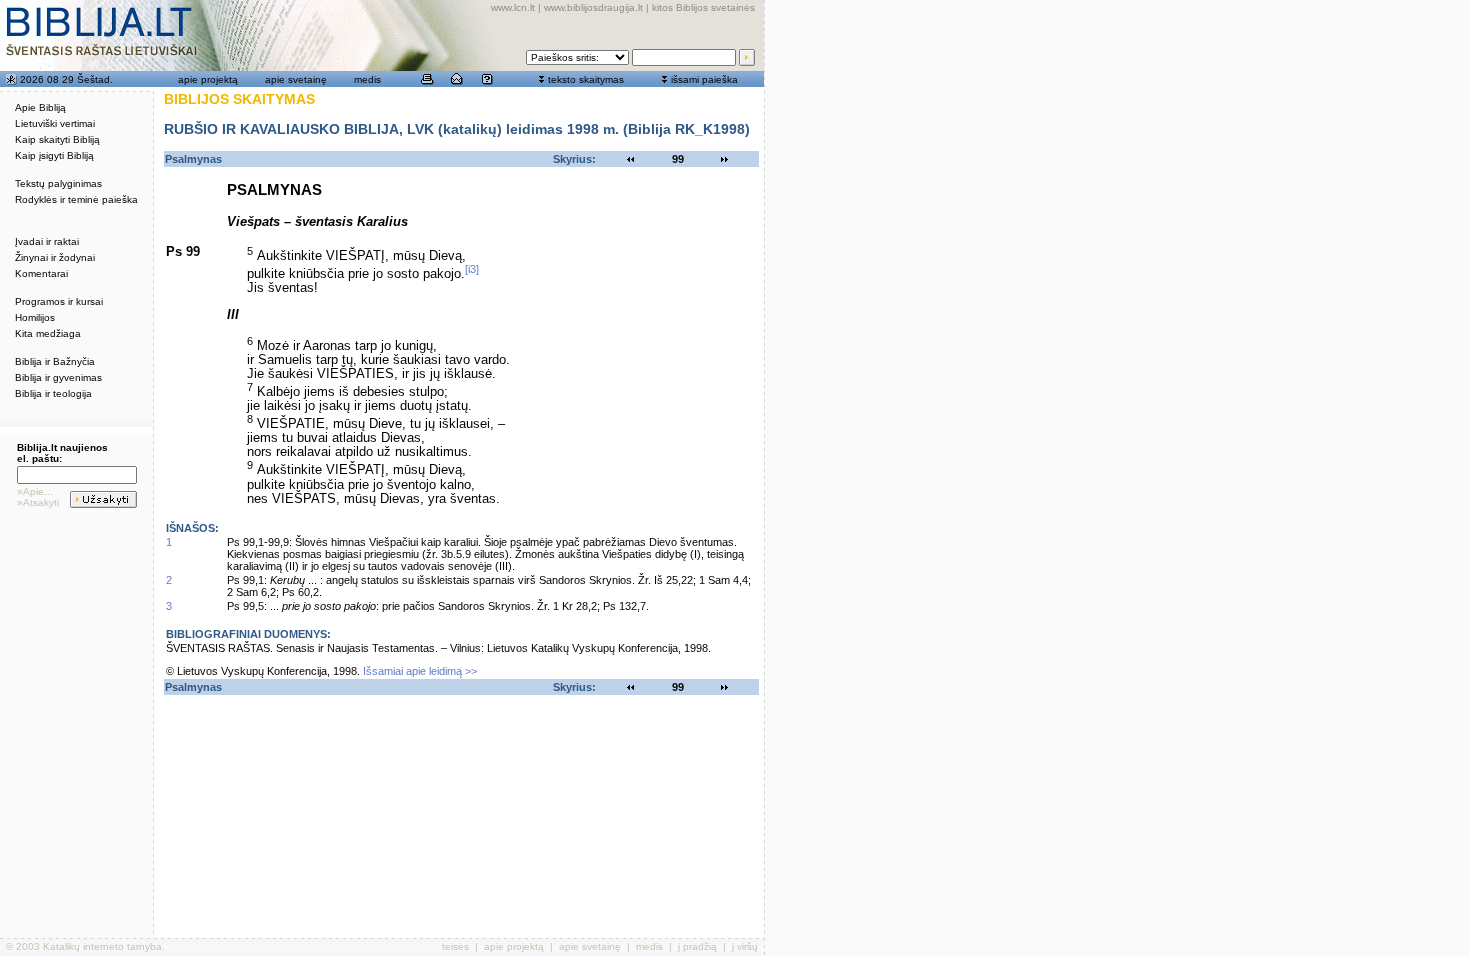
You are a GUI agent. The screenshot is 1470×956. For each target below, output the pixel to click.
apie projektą (208, 79)
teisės (455, 946)
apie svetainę (296, 79)
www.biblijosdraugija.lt (593, 7)
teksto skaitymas (586, 79)
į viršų (745, 946)
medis (367, 79)
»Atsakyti (38, 502)
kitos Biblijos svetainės (703, 7)
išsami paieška (704, 79)
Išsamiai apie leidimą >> (420, 671)
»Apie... (35, 491)
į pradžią (697, 946)
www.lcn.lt (513, 7)
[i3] (472, 269)
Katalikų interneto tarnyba (102, 946)
